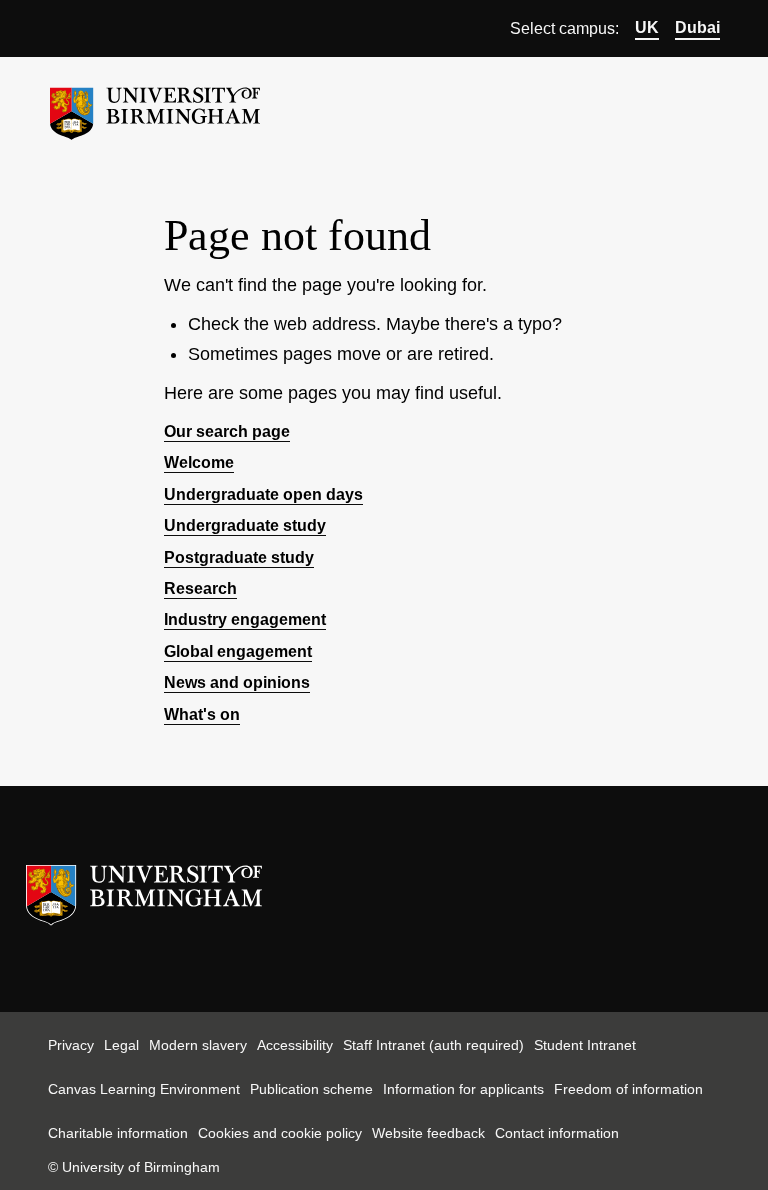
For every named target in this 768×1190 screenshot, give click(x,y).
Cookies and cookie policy (280, 1133)
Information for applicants (463, 1089)
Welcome (199, 462)
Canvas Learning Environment (144, 1089)
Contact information (557, 1133)
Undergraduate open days (263, 494)
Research (200, 588)
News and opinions (237, 682)
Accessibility (295, 1045)
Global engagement (238, 651)
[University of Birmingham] (155, 105)
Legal (121, 1045)
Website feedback (428, 1133)
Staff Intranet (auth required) (433, 1045)
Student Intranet (585, 1045)
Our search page (227, 431)
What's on (202, 714)
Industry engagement (245, 619)
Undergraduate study (245, 525)
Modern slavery (198, 1045)
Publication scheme (311, 1089)
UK (647, 27)
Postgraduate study (239, 557)
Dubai (697, 27)
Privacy (71, 1045)
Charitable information (118, 1133)
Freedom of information (628, 1089)
